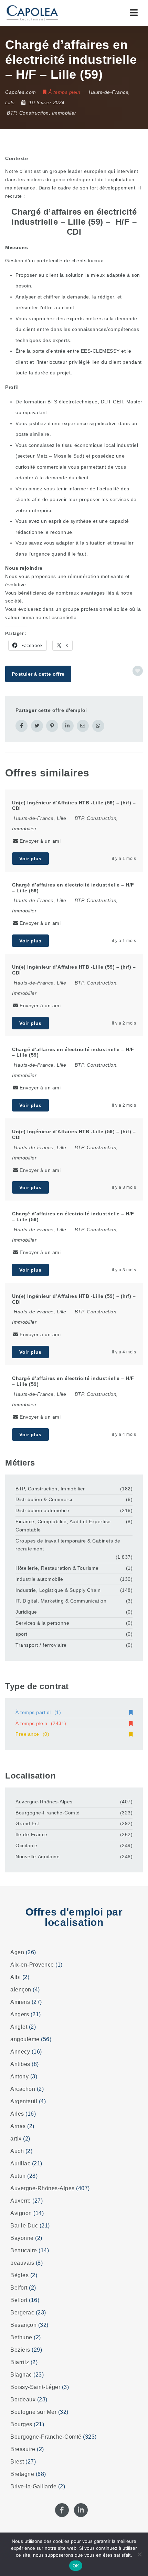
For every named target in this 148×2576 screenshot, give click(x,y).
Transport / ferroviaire (41, 1645)
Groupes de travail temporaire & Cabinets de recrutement (68, 1545)
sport (22, 1634)
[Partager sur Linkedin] (68, 726)
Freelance (32, 1734)
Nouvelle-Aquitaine (38, 1857)
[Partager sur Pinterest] (52, 726)
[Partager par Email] (83, 726)
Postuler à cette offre (38, 674)
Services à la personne (42, 1623)
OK (76, 2566)
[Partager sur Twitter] (37, 726)
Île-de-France (31, 1834)
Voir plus (30, 859)
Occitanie (27, 1845)
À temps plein (41, 1723)
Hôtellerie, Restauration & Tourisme (57, 1568)
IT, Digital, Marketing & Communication (61, 1601)
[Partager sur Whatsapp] (98, 726)
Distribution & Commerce (45, 1499)
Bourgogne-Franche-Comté (48, 1813)
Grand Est (27, 1823)
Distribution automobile (43, 1510)
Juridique (26, 1612)
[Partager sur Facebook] (22, 726)
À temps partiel (38, 1712)
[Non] (139, 2554)
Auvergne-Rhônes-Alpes (44, 1802)
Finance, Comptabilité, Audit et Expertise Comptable (63, 1526)
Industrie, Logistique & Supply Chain (58, 1590)
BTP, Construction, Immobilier (42, 113)
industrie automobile (39, 1579)
